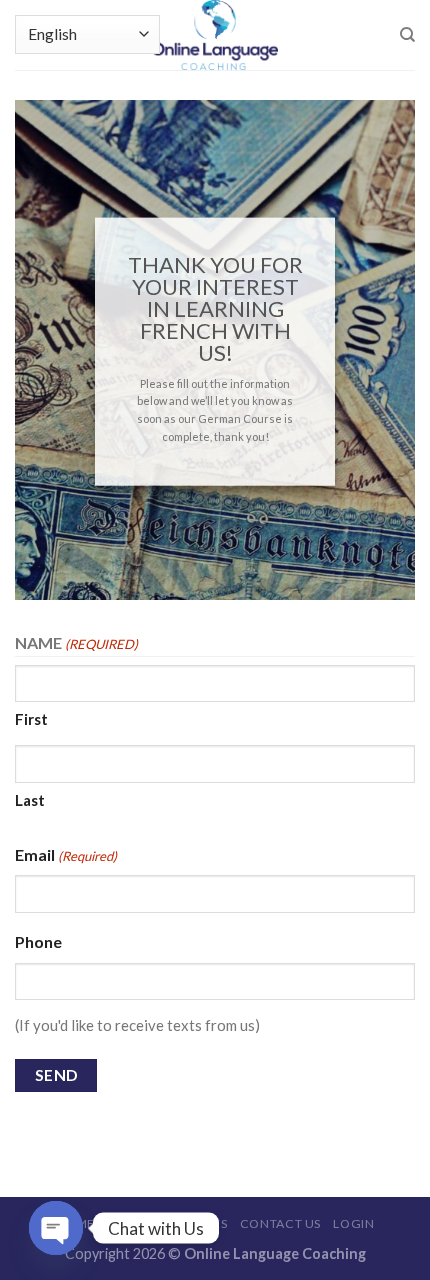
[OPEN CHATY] (56, 1228)
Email (66, 854)
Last (30, 800)
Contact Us (280, 1223)
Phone (38, 941)
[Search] (407, 35)
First (31, 719)
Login (353, 1223)
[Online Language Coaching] (215, 35)
